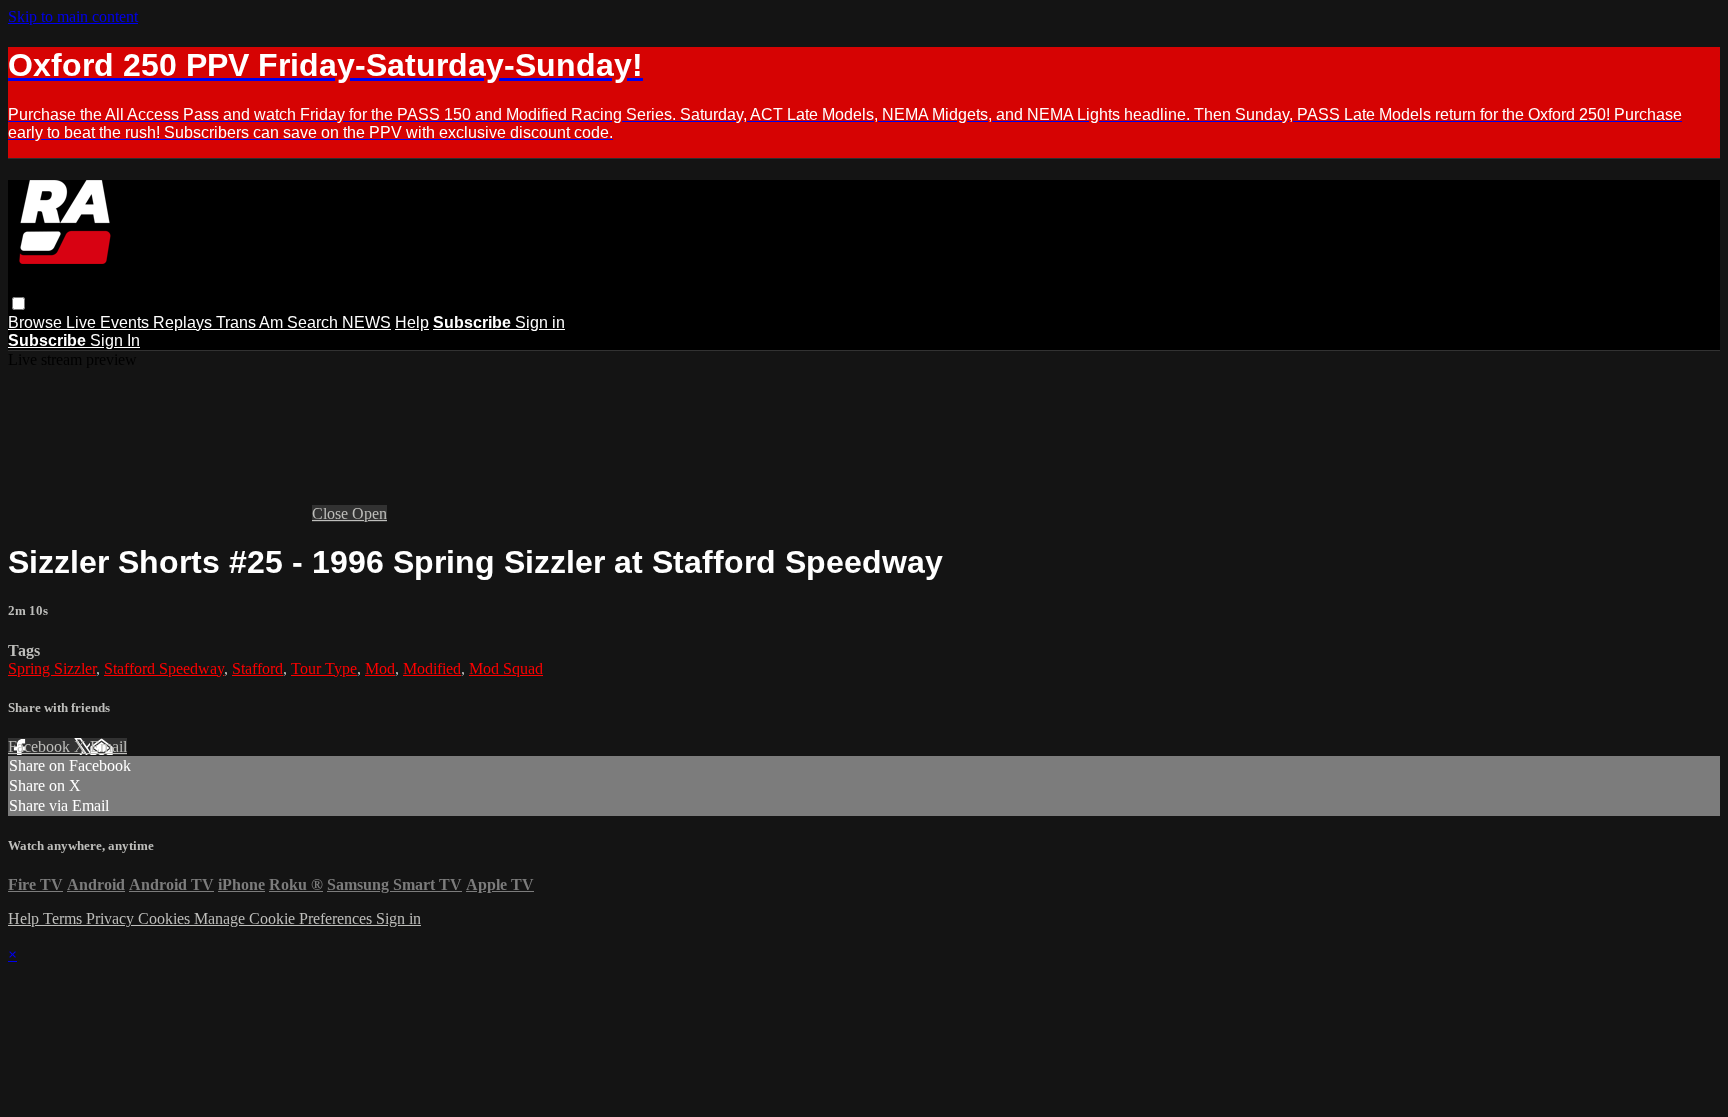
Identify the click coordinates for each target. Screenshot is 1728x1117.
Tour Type (324, 668)
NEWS (366, 322)
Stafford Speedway (164, 668)
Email (108, 746)
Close (332, 513)
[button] (18, 303)
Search (314, 322)
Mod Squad (506, 668)
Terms (64, 918)
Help (412, 322)
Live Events (109, 322)
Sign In (115, 340)
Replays (184, 322)
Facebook (41, 746)
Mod (380, 668)
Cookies (166, 918)
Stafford (257, 668)
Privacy (112, 918)
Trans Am (251, 322)
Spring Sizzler (52, 668)
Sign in (540, 322)
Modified (432, 668)
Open (369, 513)
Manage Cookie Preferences (285, 918)
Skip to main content (73, 16)
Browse (37, 322)
